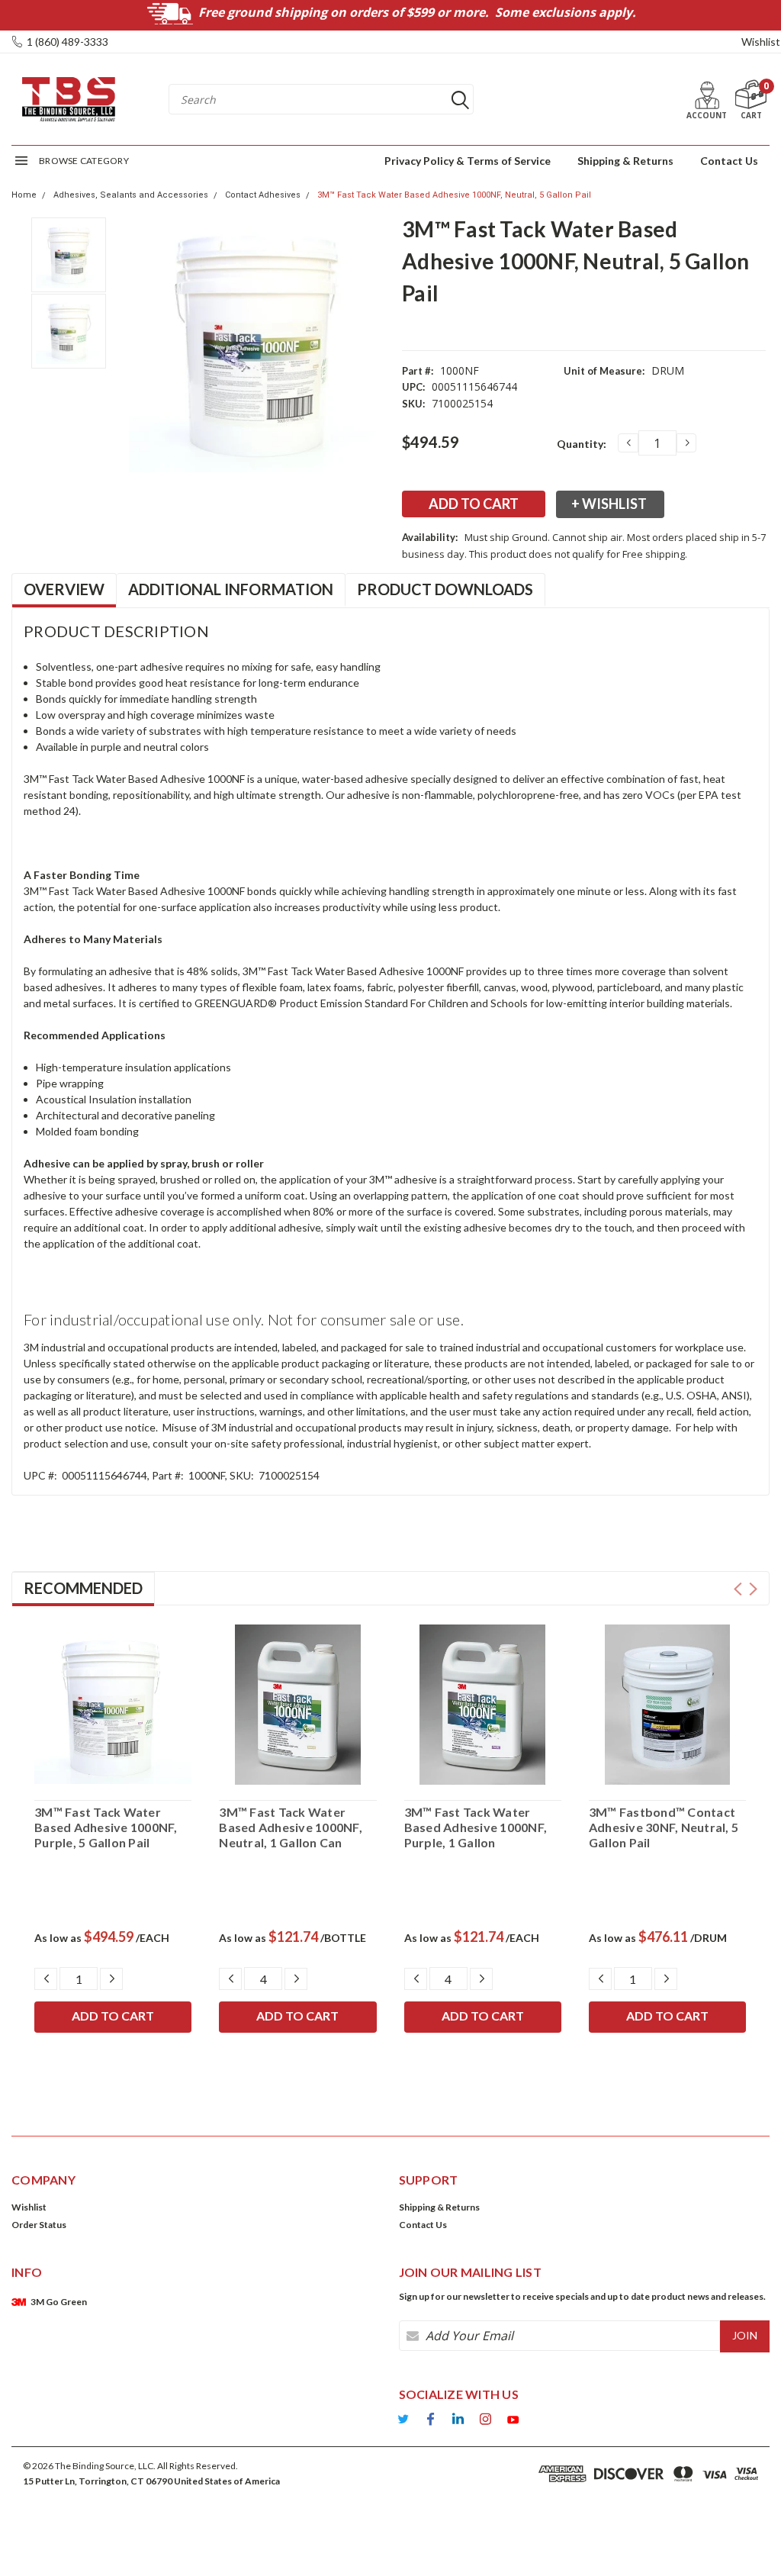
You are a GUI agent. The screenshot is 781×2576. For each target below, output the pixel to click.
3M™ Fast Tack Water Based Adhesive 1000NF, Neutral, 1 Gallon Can (291, 1827)
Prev (738, 1589)
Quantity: (582, 444)
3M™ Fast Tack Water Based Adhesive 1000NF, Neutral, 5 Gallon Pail (454, 195)
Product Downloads (445, 589)
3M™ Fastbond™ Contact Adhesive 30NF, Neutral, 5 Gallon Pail (664, 1827)
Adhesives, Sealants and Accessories (131, 195)
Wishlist (761, 42)
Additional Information (231, 589)
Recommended (83, 1588)
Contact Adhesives (263, 195)
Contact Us (729, 161)
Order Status (39, 2225)
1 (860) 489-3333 (67, 42)
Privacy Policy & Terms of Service (468, 161)
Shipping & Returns (625, 161)
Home (24, 195)
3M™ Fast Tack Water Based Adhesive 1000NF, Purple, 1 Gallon (476, 1827)
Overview (64, 589)
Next (753, 1589)
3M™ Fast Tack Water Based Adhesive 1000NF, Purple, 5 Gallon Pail (106, 1827)
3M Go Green (59, 2302)
